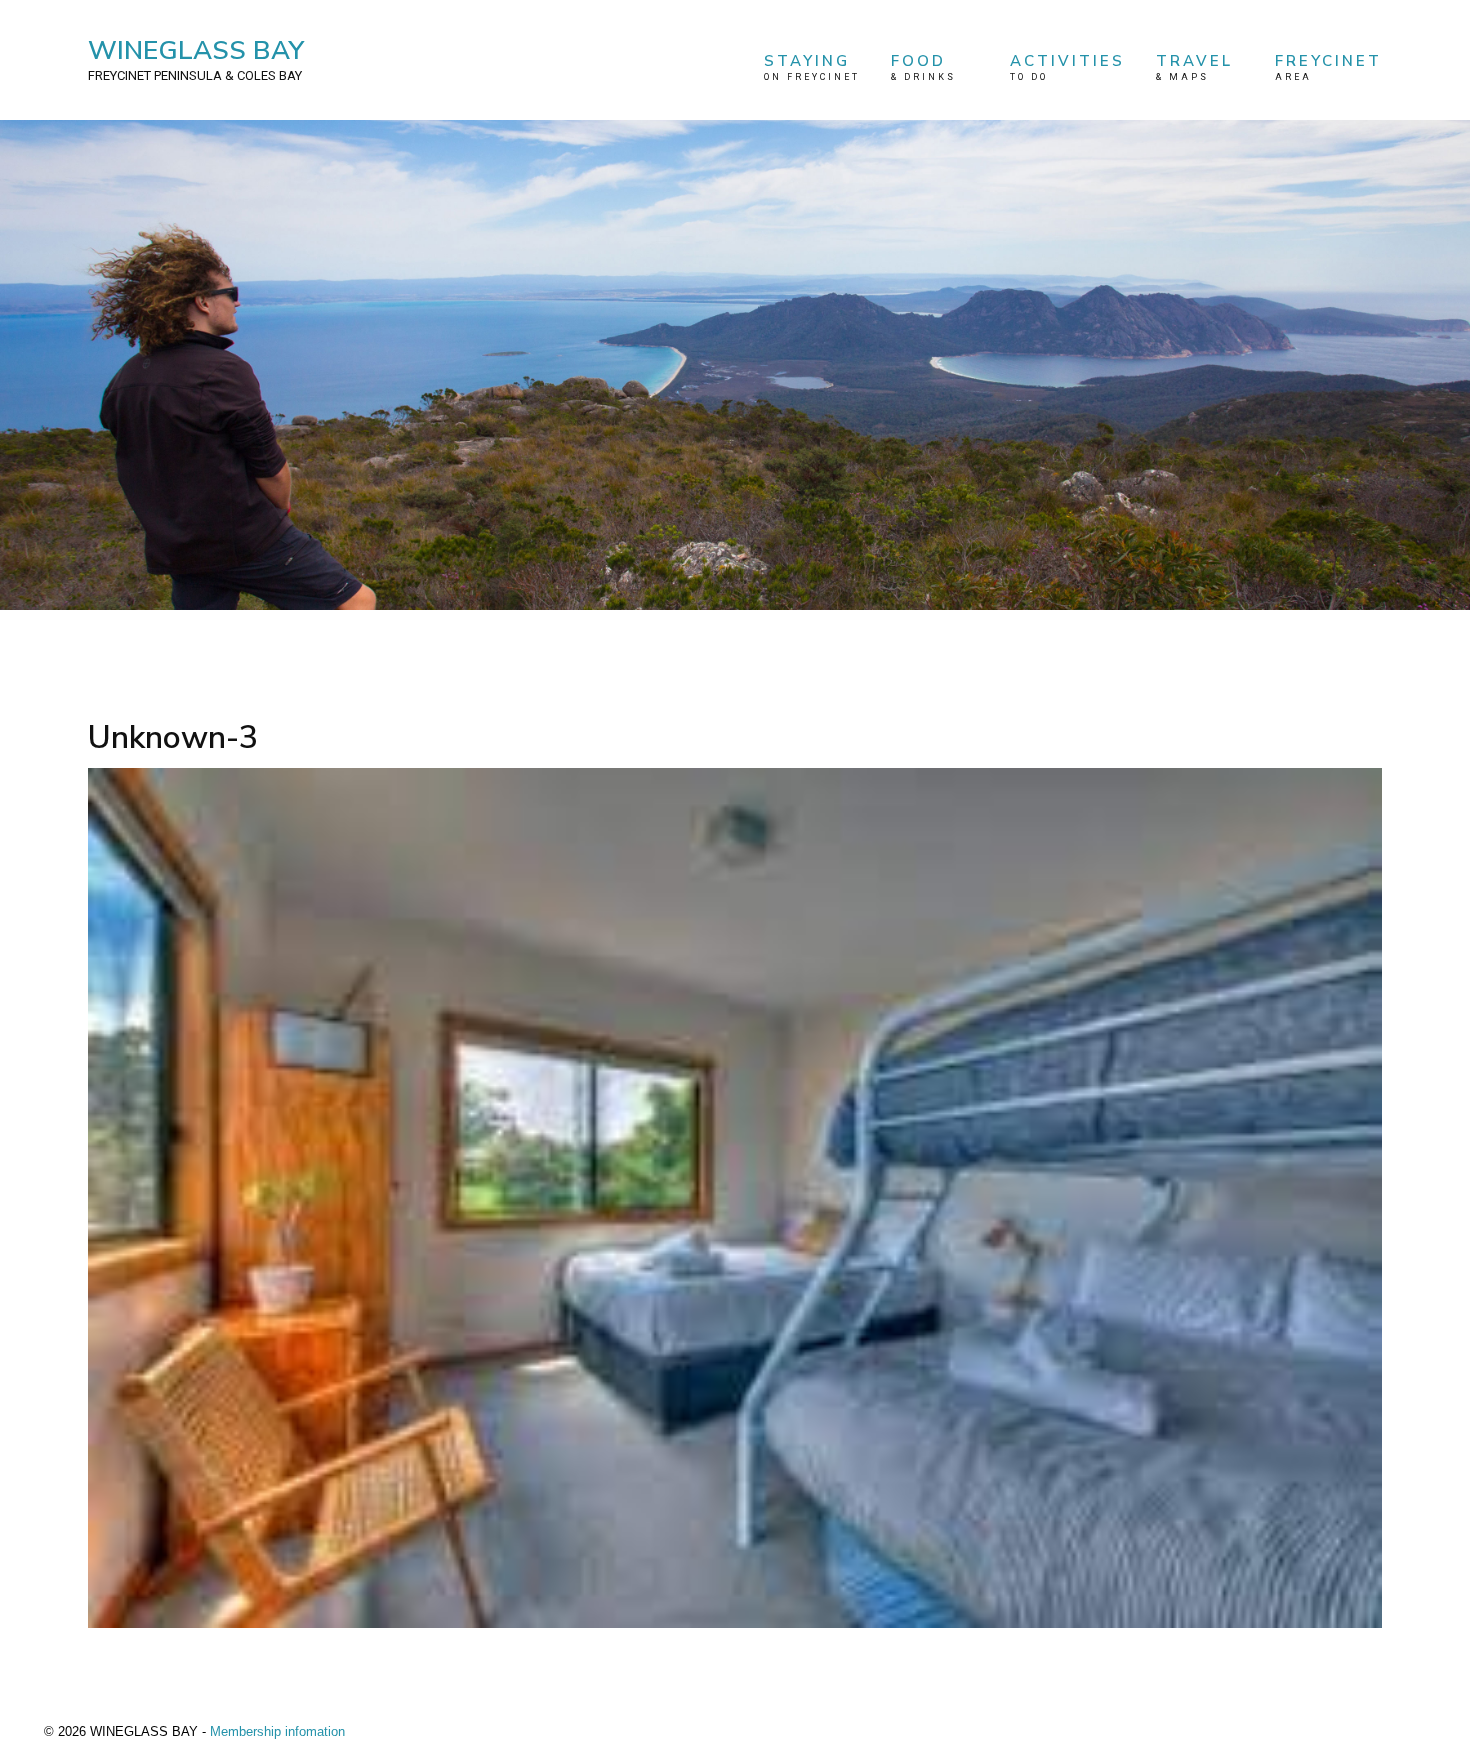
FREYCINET (1328, 66)
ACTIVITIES (1067, 66)
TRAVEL (1194, 66)
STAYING (812, 66)
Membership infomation (277, 1731)
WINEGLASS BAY (196, 58)
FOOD (923, 66)
